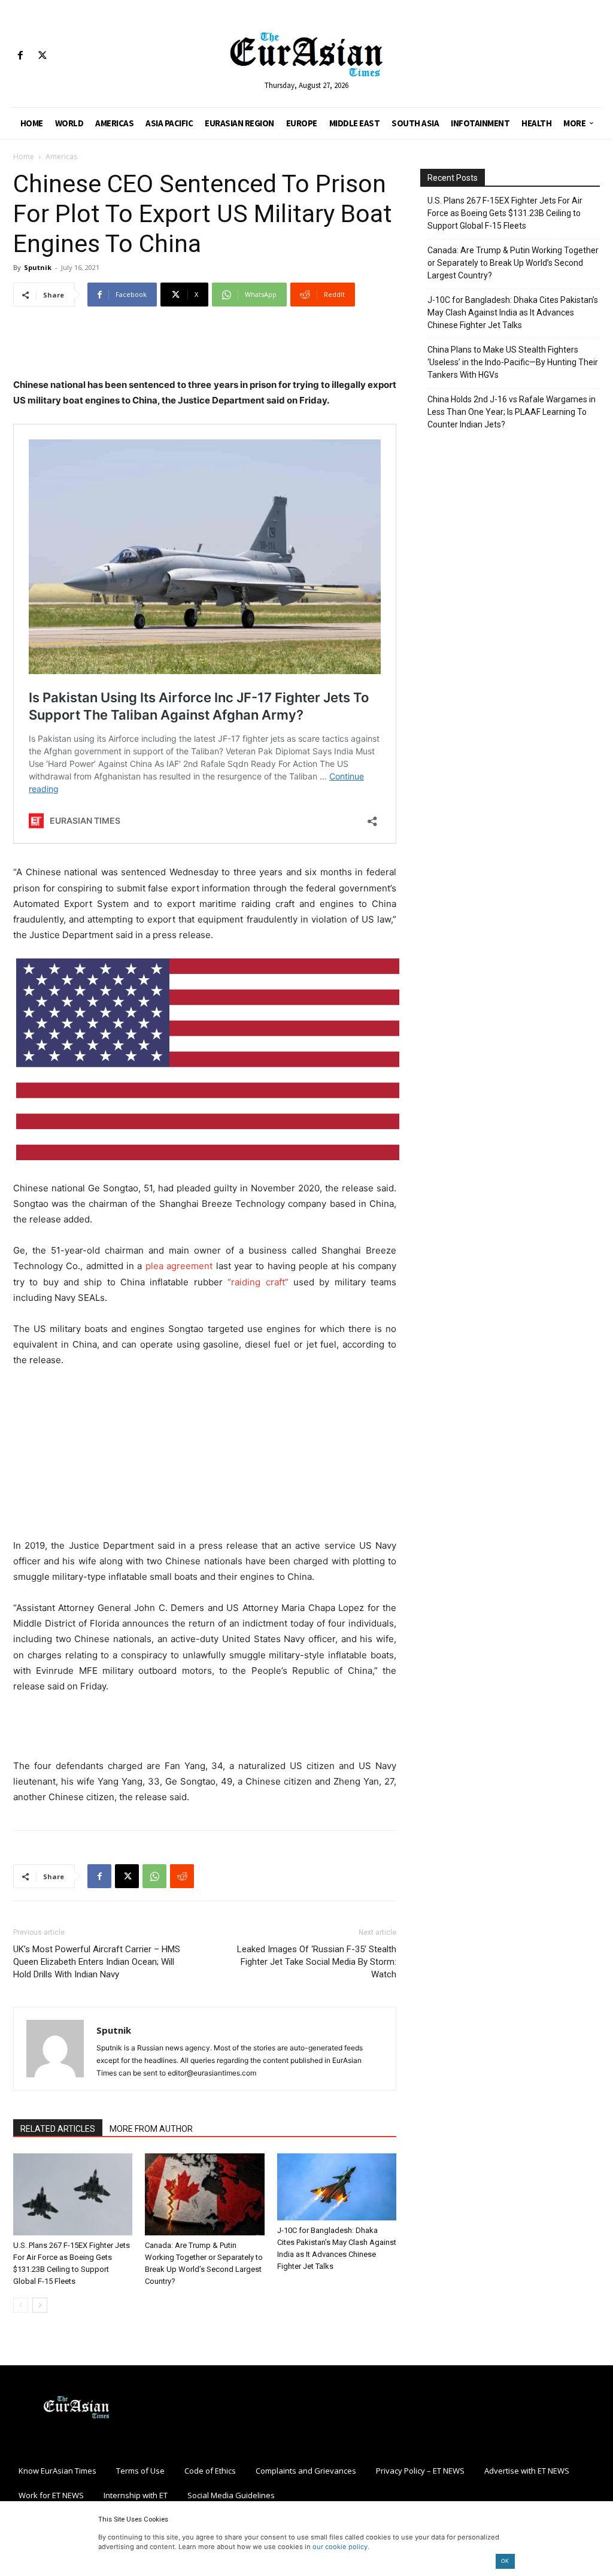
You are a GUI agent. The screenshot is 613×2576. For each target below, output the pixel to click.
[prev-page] (21, 2305)
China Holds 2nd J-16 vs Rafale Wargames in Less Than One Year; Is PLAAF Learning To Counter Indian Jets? (512, 412)
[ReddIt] (182, 1876)
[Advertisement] (205, 347)
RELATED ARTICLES (58, 2129)
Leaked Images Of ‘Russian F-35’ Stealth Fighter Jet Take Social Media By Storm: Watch (317, 1962)
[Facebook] (20, 56)
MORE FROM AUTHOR (151, 2129)
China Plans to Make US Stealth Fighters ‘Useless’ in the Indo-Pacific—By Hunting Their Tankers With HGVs (513, 362)
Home (24, 157)
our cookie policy (340, 2547)
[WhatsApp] (154, 1876)
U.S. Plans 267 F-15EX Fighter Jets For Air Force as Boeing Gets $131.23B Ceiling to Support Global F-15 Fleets (505, 213)
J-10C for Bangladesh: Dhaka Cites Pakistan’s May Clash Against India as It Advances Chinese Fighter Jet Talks (513, 312)
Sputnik (38, 267)
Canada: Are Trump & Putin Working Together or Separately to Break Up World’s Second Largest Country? (513, 263)
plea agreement (179, 1266)
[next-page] (40, 2305)
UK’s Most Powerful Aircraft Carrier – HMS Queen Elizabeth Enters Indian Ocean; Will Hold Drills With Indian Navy (97, 1962)
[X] (42, 56)
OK (505, 2561)
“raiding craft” (258, 1282)
